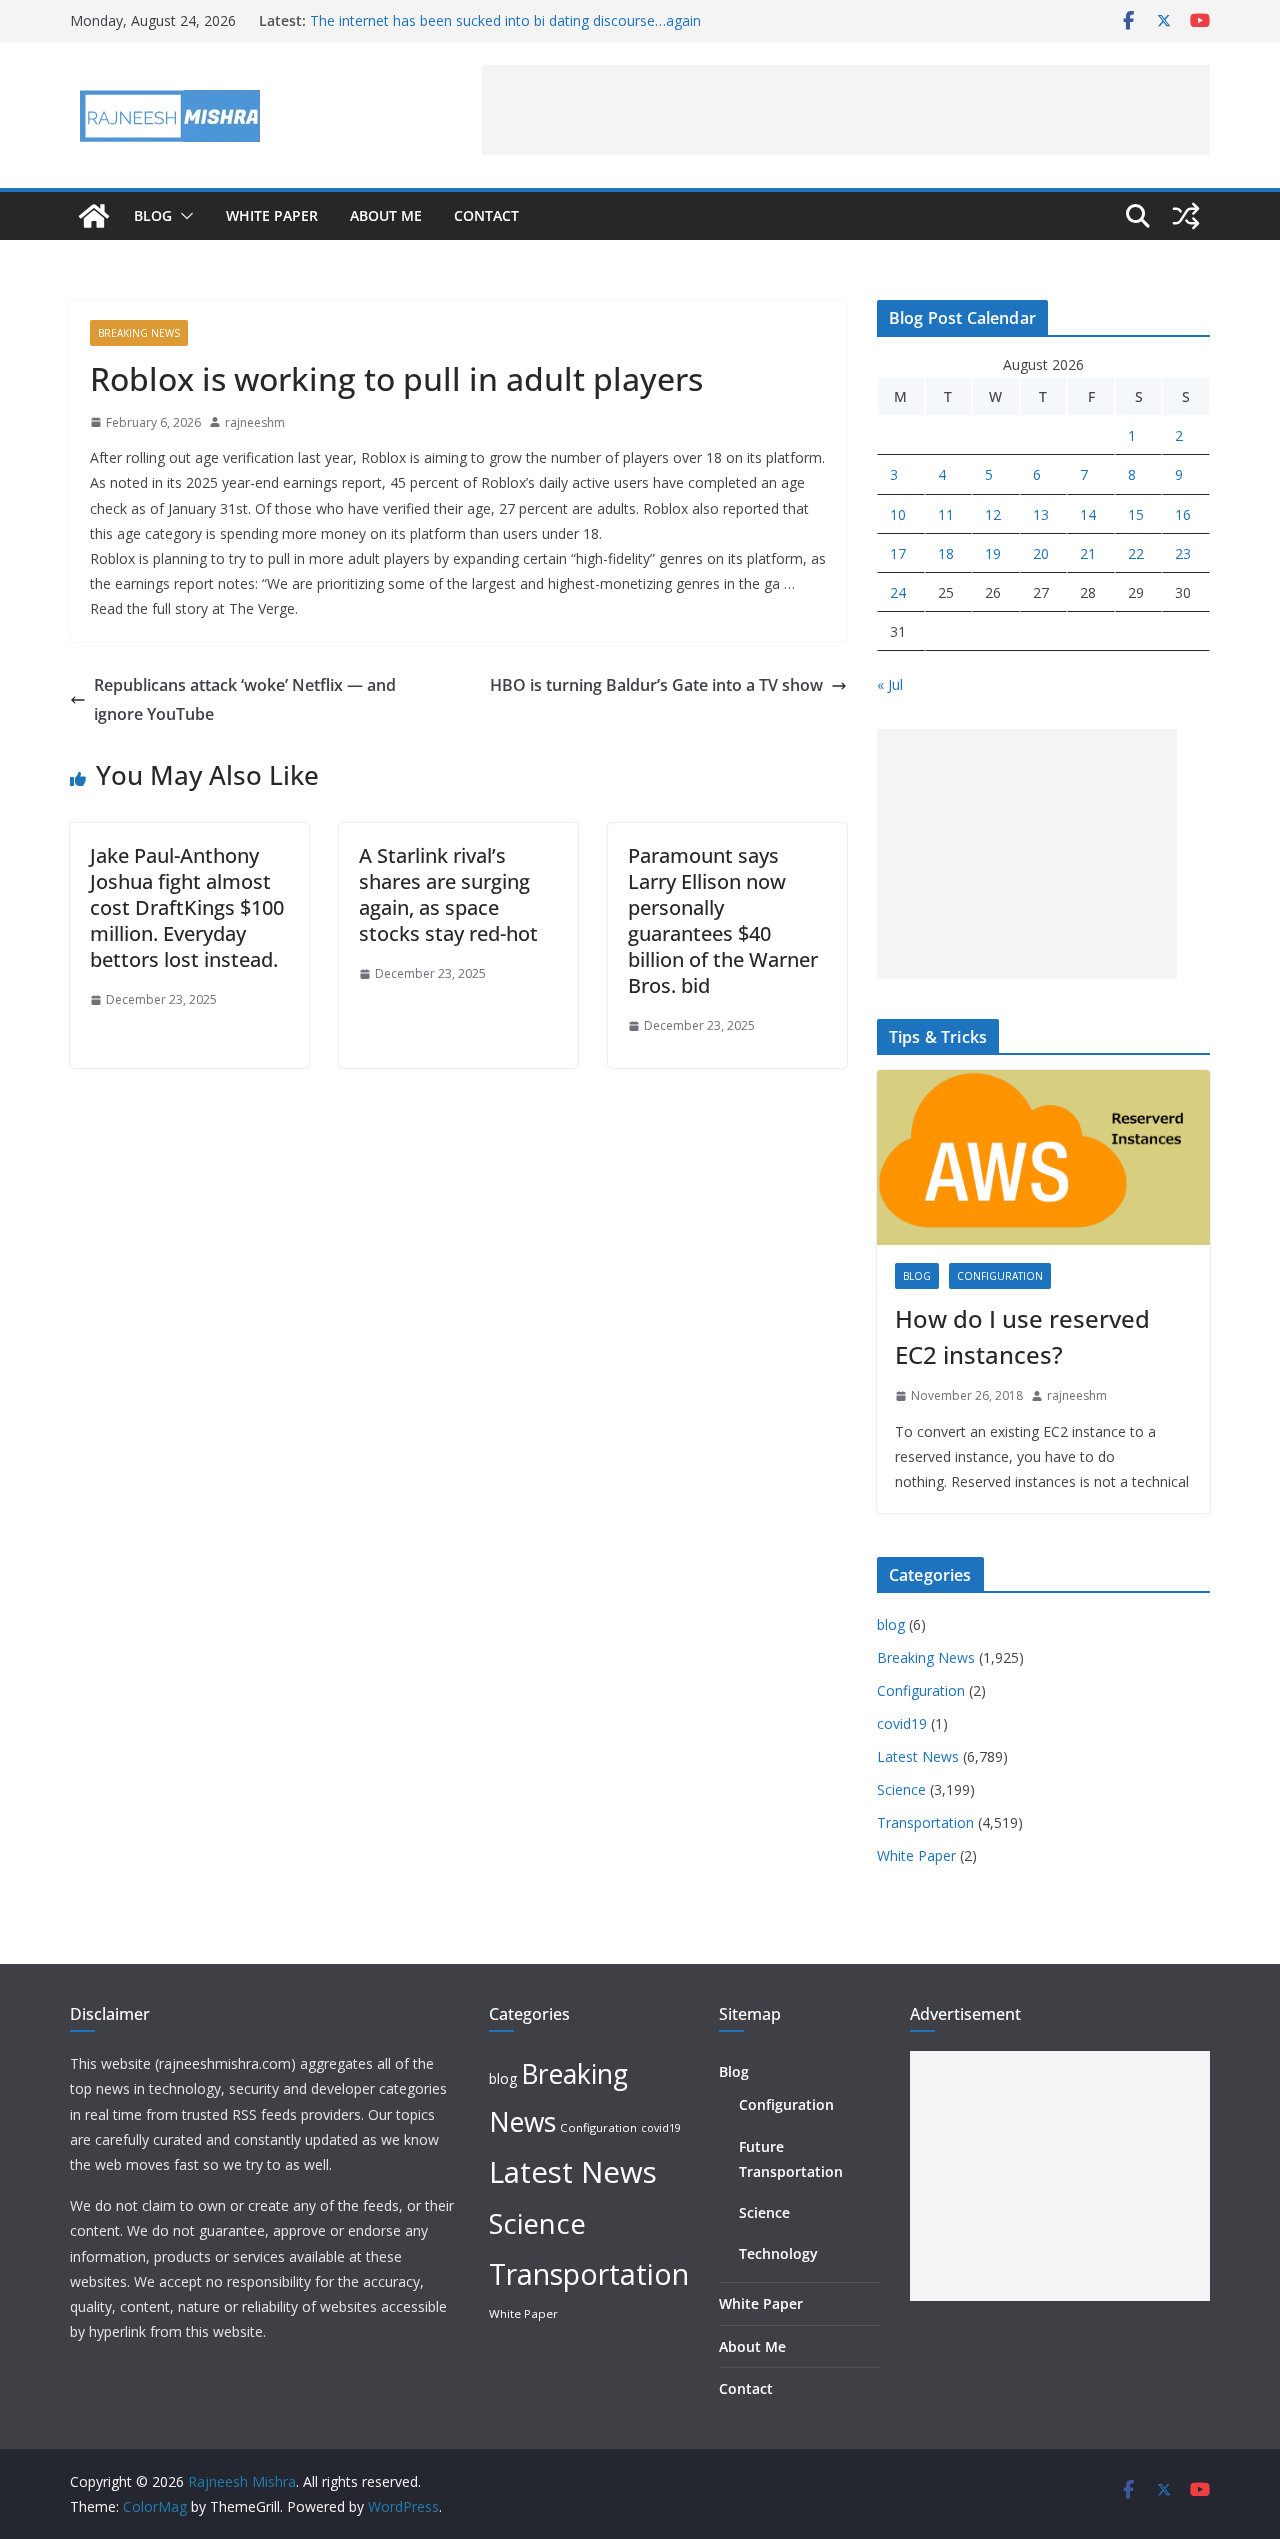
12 (993, 514)
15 (1136, 514)
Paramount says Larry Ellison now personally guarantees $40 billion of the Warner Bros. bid (723, 920)
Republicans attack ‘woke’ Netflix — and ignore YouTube (245, 699)
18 (946, 553)
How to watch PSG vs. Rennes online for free (455, 11)
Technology (778, 2253)
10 (898, 514)
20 (1041, 553)
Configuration (1000, 1276)
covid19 (902, 1723)
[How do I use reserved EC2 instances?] (1043, 1157)
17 (898, 553)
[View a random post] (1186, 216)
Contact (486, 215)
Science (901, 1789)
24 (898, 592)
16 (1183, 514)
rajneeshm (255, 422)
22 (1136, 553)
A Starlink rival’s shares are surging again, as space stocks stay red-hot (448, 894)
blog (917, 1276)
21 (1088, 553)
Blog (153, 215)
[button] (183, 216)
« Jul (890, 684)
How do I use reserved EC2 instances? (1022, 1336)
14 (1088, 514)
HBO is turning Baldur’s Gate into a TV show (656, 685)
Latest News (918, 1756)
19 (993, 553)
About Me (386, 215)
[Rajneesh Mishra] (94, 216)
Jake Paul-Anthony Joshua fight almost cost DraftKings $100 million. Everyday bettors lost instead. (187, 907)
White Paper (272, 215)
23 (1183, 553)
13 (1041, 514)
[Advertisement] (846, 110)
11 (946, 514)
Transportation (925, 1822)
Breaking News (139, 333)
